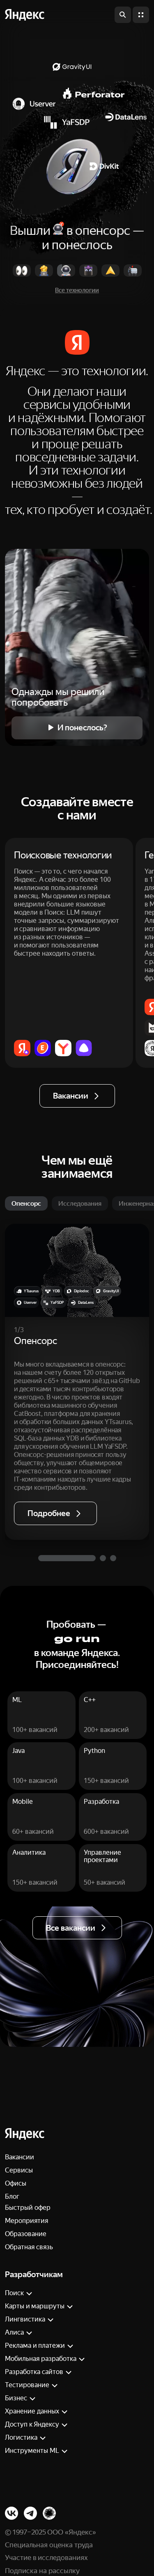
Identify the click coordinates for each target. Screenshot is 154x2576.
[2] (103, 1558)
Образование (26, 2234)
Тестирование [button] (27, 2385)
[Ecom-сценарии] (43, 1048)
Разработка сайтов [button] (34, 2372)
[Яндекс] (25, 2134)
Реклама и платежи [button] (35, 2345)
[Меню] (141, 15)
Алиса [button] (14, 2332)
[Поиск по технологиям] (123, 15)
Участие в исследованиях (46, 2558)
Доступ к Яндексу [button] (32, 2424)
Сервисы (19, 2170)
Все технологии (77, 290)
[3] (113, 1558)
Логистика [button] (21, 2437)
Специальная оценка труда (49, 2545)
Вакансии (20, 2157)
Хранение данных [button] (32, 2411)
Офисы (16, 2183)
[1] (67, 1558)
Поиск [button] (14, 2293)
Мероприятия (26, 2221)
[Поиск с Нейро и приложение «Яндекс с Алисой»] (22, 1048)
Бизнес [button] (16, 2398)
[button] (25, 15)
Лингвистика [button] (25, 2319)
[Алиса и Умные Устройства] (84, 1048)
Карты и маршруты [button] (35, 2306)
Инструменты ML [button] (32, 2451)
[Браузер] (63, 1048)
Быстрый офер (28, 2208)
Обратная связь (29, 2247)
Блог (12, 2196)
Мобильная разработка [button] (41, 2359)
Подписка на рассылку (42, 2571)
